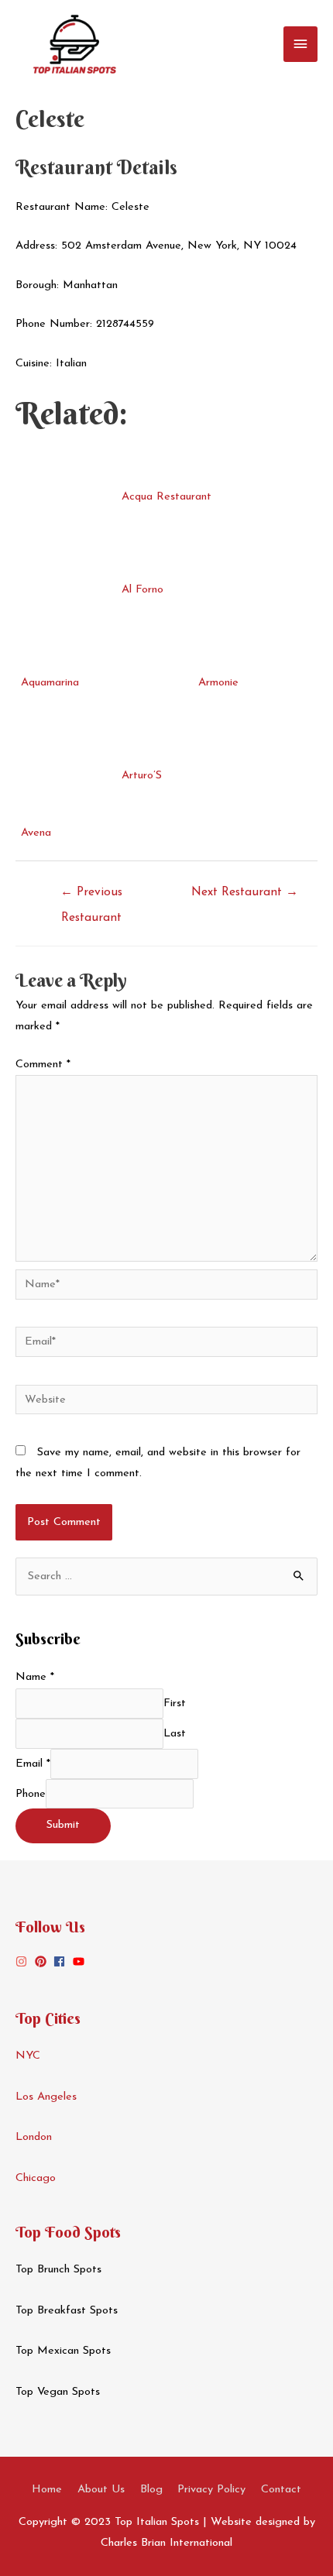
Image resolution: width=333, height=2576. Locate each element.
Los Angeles (46, 2097)
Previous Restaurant (91, 897)
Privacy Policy (211, 2490)
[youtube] (81, 1961)
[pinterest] (43, 1961)
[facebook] (61, 1961)
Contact (281, 2490)
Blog (151, 2490)
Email (33, 1764)
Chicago (36, 2178)
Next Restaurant (245, 892)
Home (47, 2490)
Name (35, 1677)
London (34, 2137)
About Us (101, 2490)
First (175, 1704)
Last (175, 1734)
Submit (63, 1825)
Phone (31, 1793)
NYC (28, 2056)
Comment (43, 1065)
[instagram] (23, 1961)
